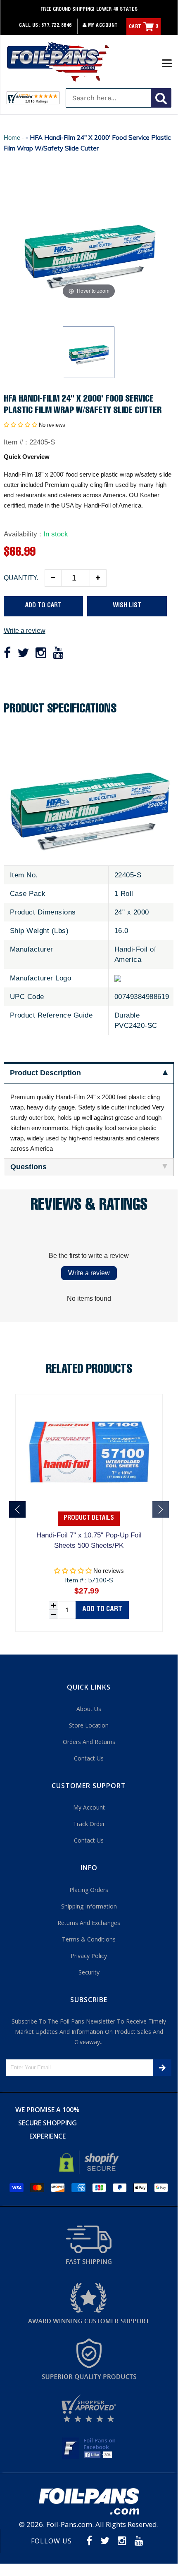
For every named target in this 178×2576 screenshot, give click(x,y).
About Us (89, 1709)
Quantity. (21, 578)
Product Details (89, 1518)
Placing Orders (89, 1890)
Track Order (89, 1824)
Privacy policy (89, 1956)
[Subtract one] (53, 578)
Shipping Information (89, 1906)
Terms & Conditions (89, 1939)
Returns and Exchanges (89, 1923)
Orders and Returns (89, 1742)
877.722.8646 (57, 26)
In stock (56, 534)
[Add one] (98, 578)
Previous (17, 1509)
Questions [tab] (28, 1167)
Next (161, 1509)
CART (144, 27)
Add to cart (102, 1610)
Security (89, 1972)
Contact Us (89, 1758)
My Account (102, 26)
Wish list (127, 606)
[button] (20, 425)
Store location (89, 1725)
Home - (15, 137)
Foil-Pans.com (69, 2524)
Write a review (25, 631)
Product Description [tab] (45, 1073)
